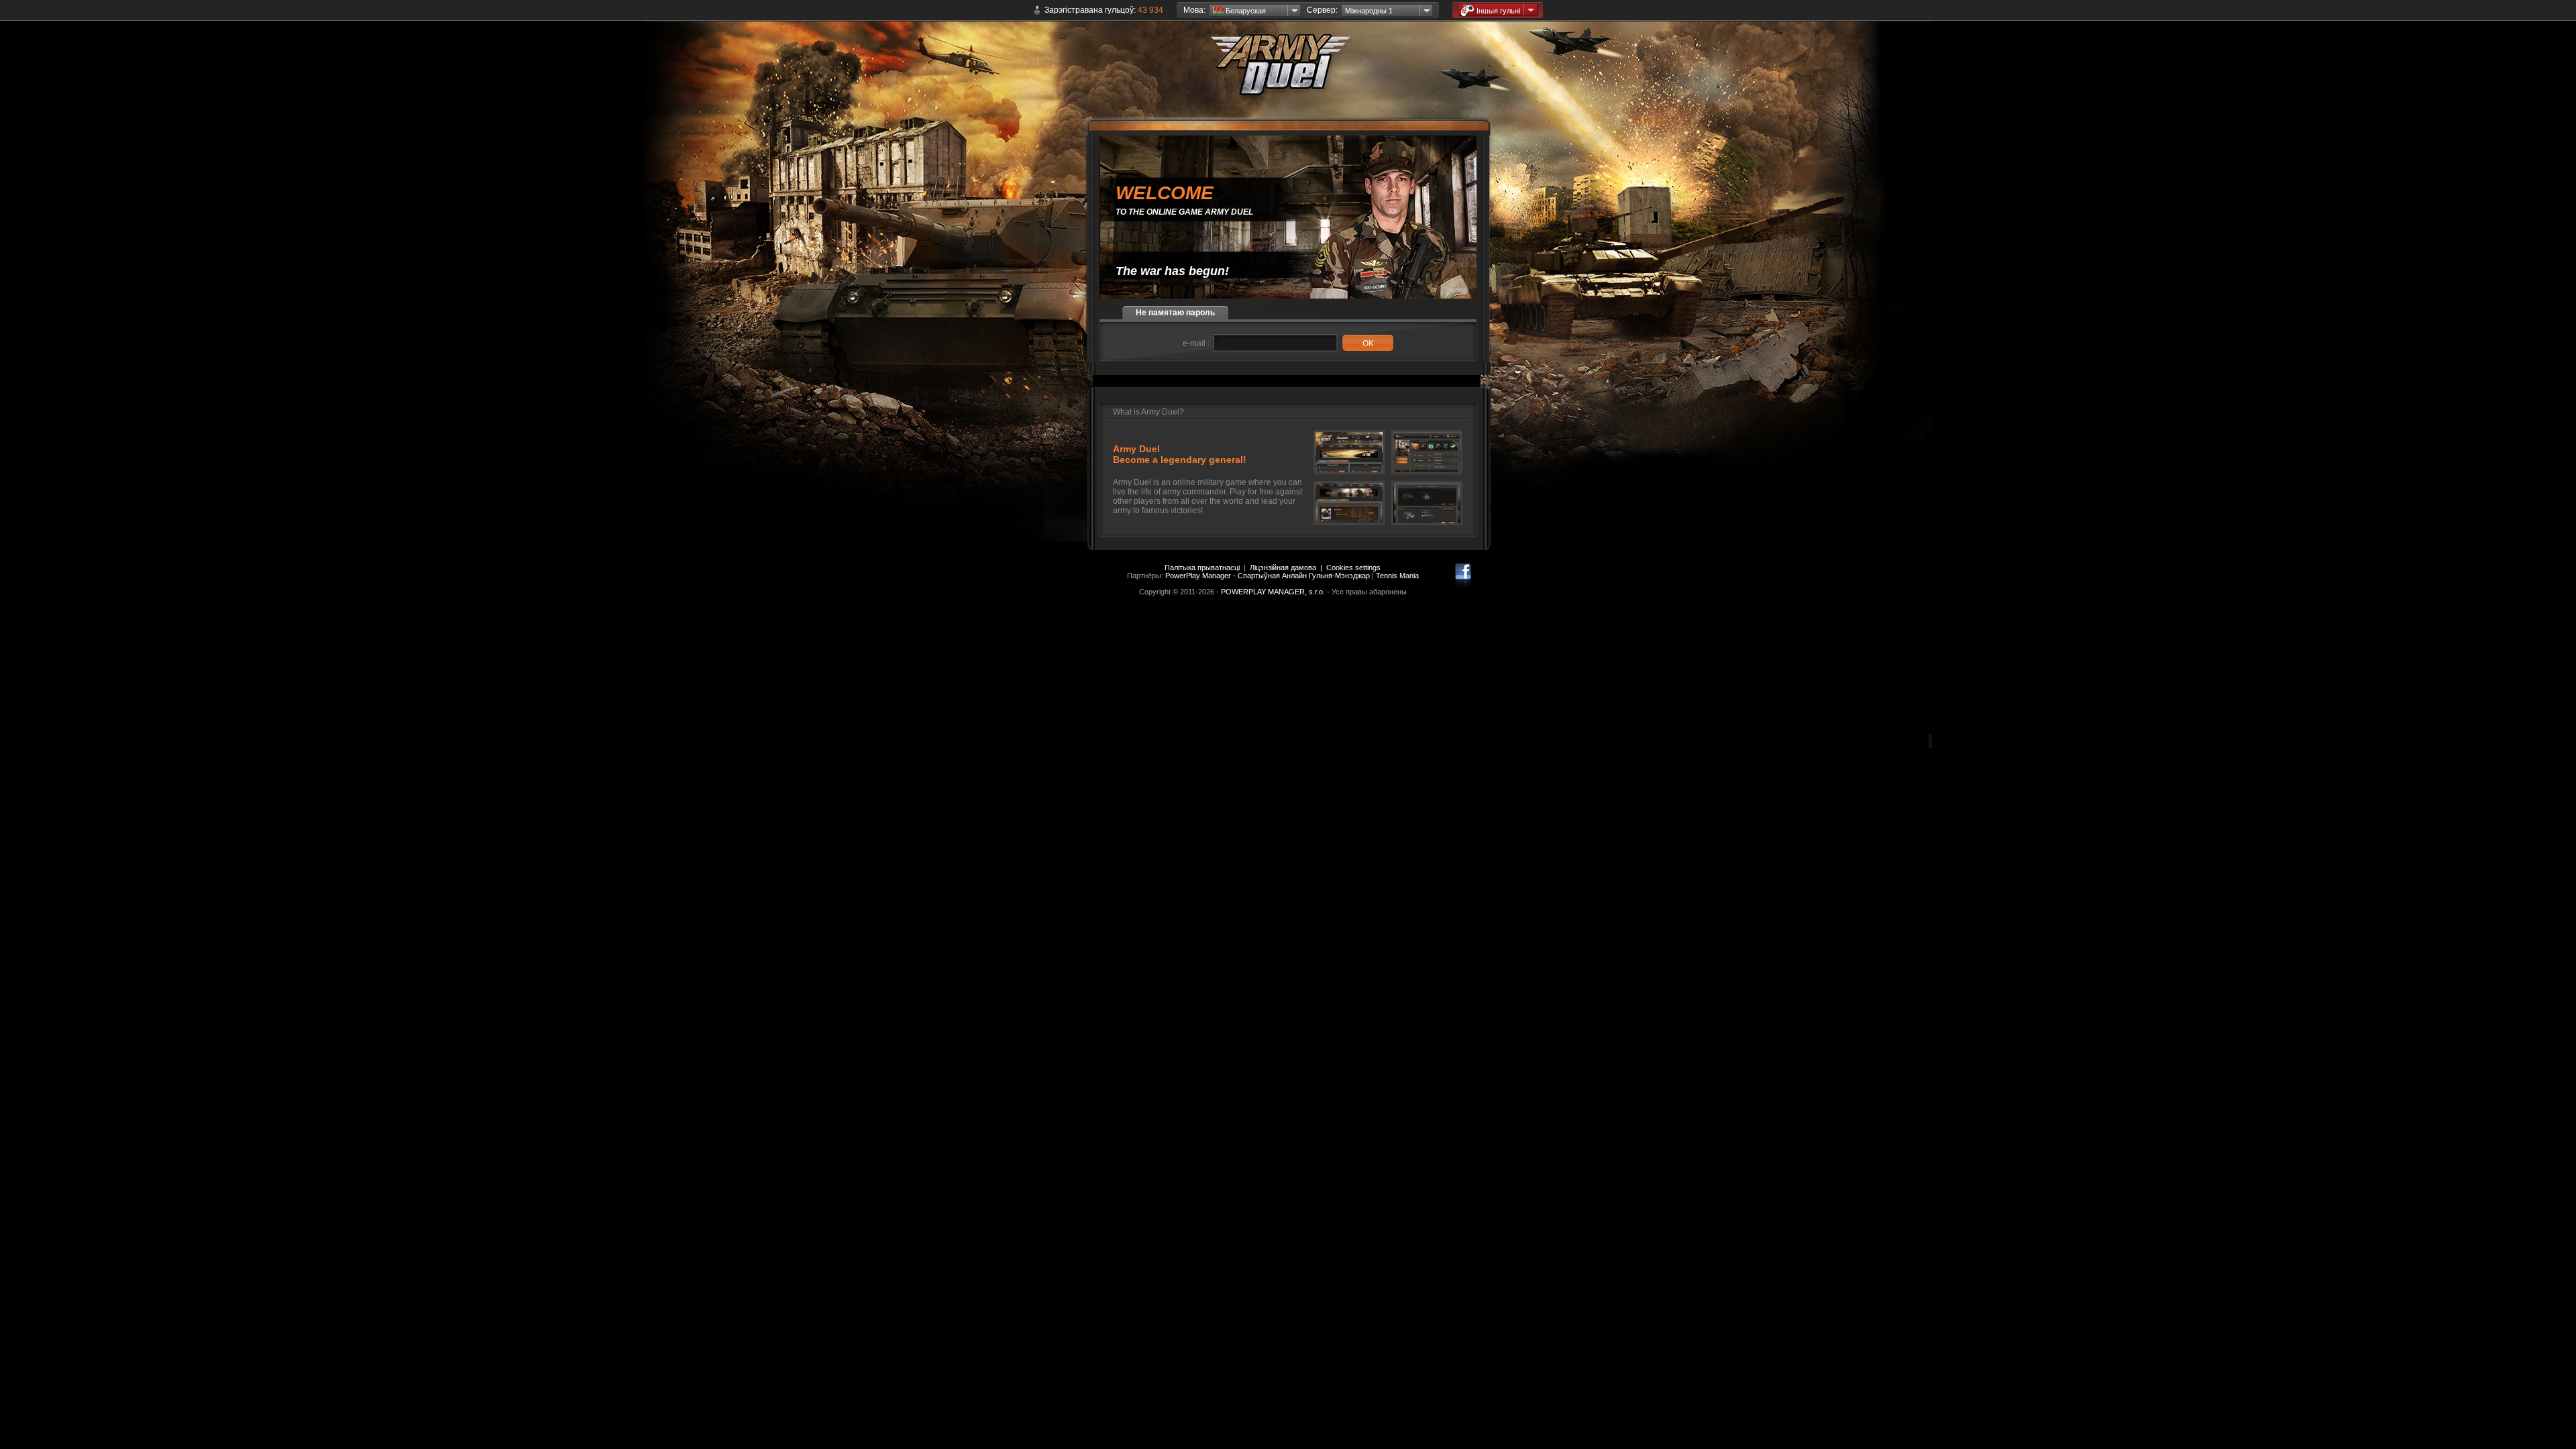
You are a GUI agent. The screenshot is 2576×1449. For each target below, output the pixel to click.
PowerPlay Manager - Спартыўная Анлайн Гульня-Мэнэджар (1268, 576)
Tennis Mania (1397, 576)
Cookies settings (1353, 568)
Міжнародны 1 (1369, 11)
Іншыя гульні (1498, 11)
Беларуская (1245, 11)
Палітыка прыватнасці (1202, 568)
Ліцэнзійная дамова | (1288, 568)
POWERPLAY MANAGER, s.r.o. (1273, 592)
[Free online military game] (1288, 74)
